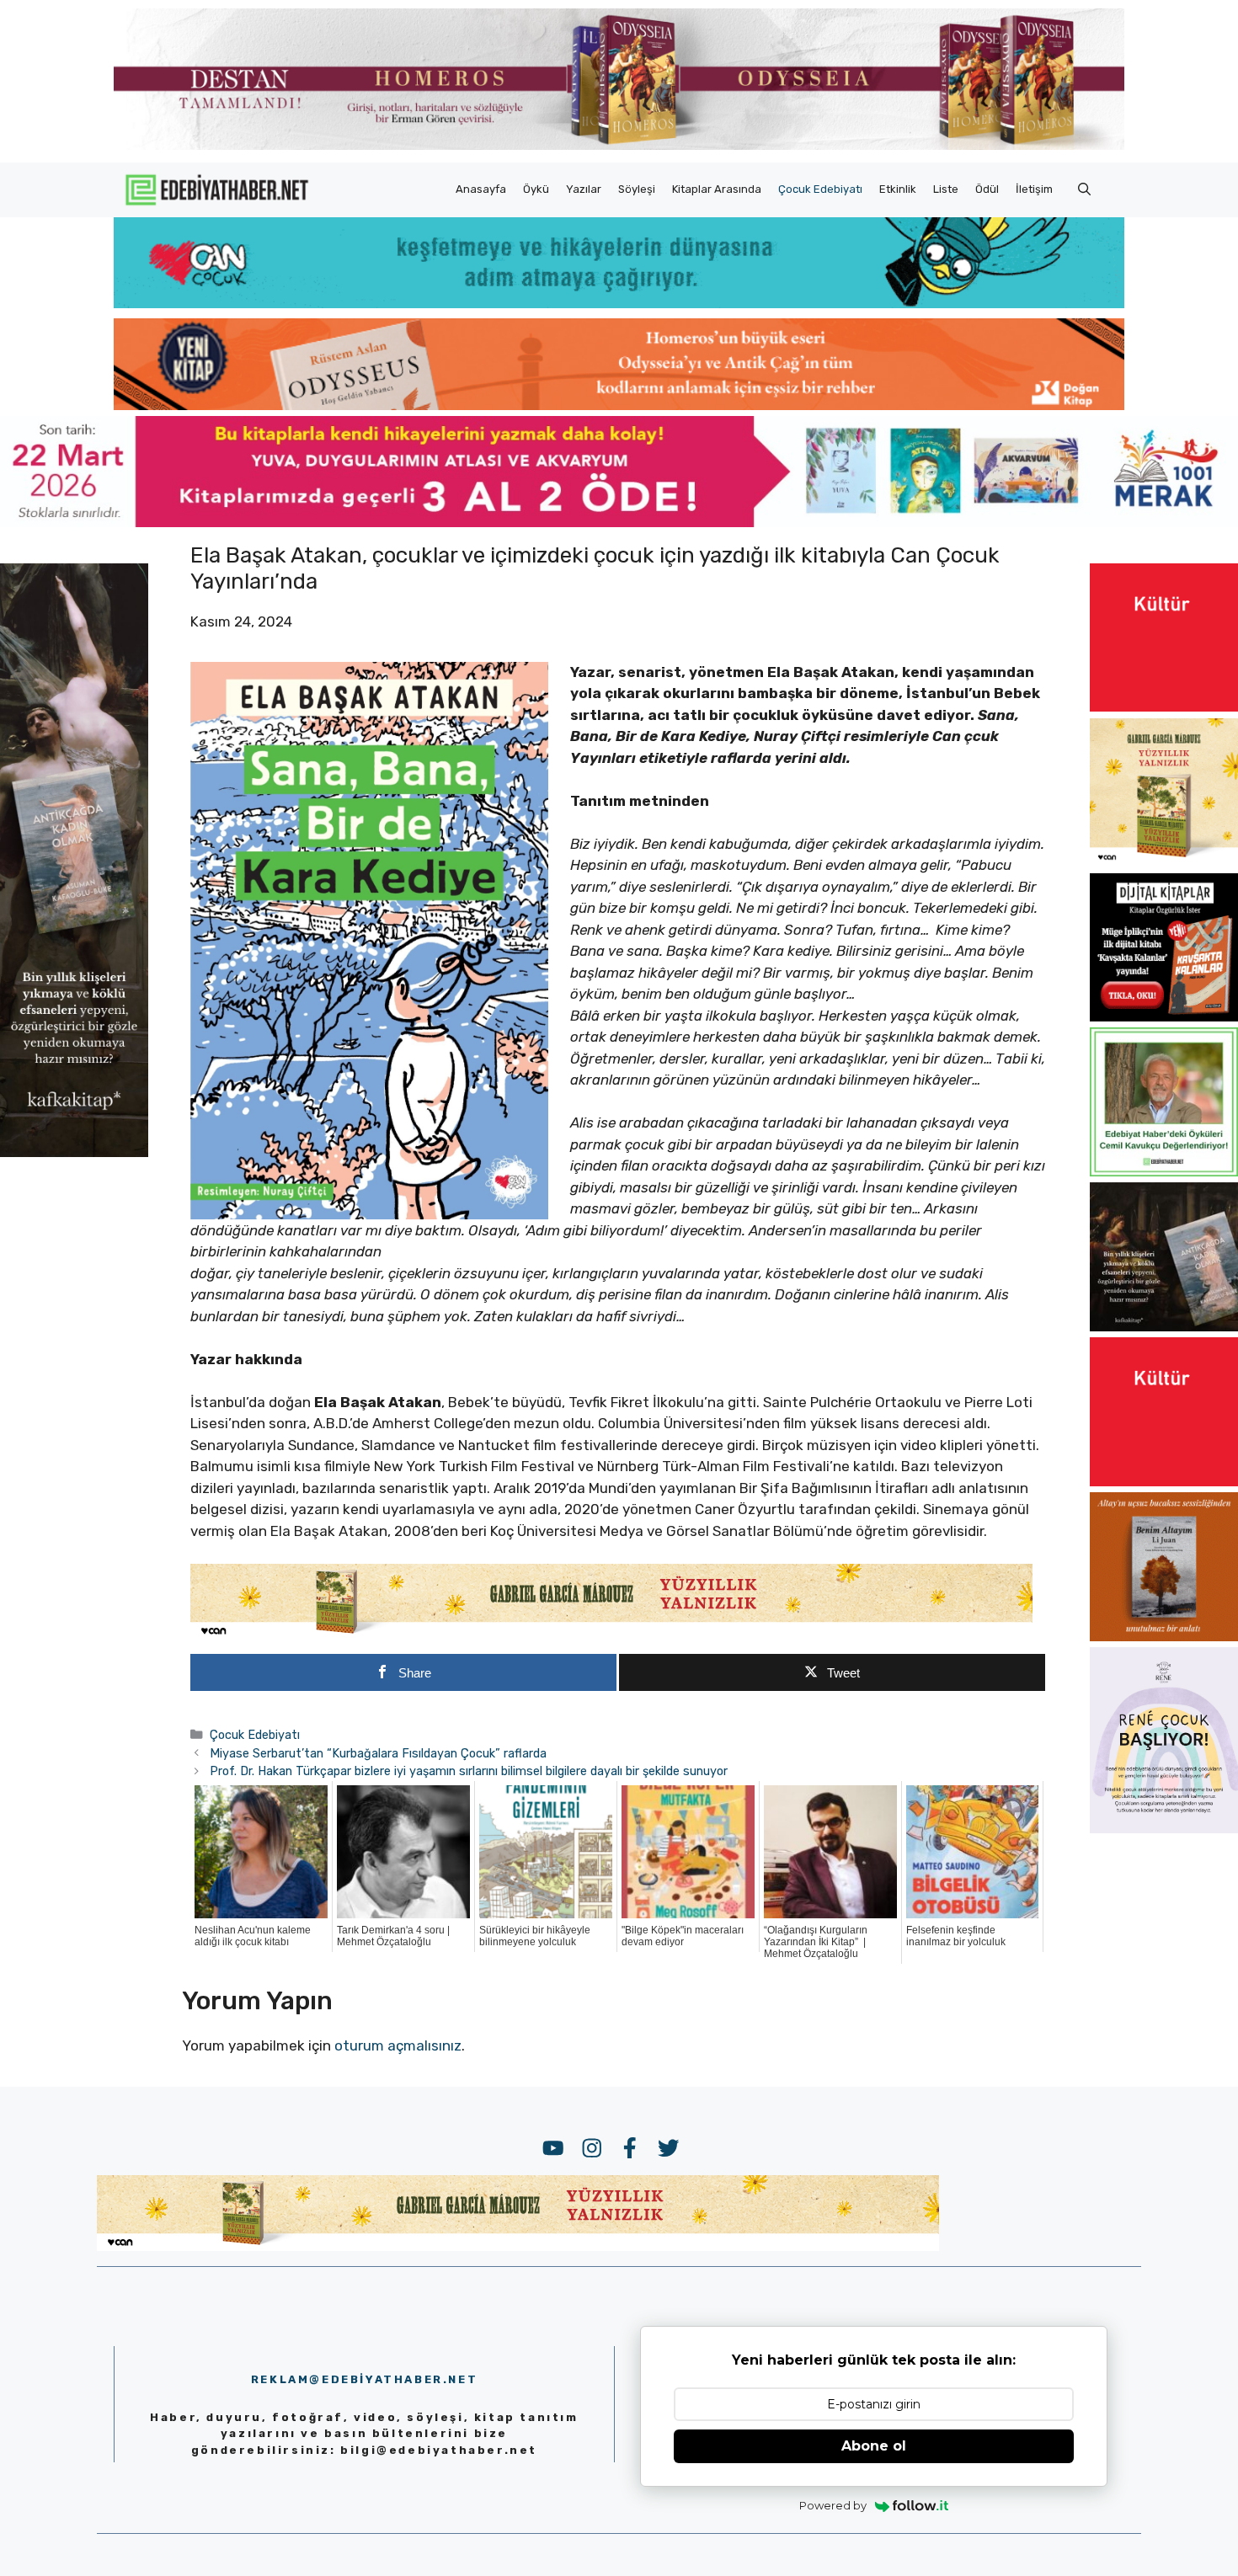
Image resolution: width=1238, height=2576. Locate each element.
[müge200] (1164, 1016)
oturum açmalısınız (398, 2045)
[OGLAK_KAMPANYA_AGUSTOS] (1164, 707)
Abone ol (874, 2446)
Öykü (536, 189)
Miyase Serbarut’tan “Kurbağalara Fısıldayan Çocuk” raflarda (378, 1753)
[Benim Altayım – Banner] (1164, 1636)
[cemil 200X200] (1164, 1171)
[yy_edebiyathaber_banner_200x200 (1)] (1164, 861)
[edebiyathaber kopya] (619, 405)
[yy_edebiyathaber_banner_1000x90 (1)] (611, 1635)
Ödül (987, 189)
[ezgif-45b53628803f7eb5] (619, 303)
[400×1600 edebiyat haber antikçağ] (74, 1152)
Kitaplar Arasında (717, 189)
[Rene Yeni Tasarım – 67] (1164, 1828)
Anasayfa (481, 189)
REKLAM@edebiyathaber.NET (364, 2379)
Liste (946, 189)
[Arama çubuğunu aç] (1084, 189)
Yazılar (584, 189)
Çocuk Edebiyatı (820, 189)
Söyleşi (637, 189)
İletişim (1034, 189)
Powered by (833, 2505)
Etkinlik (898, 189)
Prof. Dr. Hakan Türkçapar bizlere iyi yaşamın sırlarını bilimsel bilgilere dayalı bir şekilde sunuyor (469, 1771)
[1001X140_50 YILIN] (619, 146)
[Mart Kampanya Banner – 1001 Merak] (619, 522)
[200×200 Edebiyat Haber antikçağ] (1164, 1326)
